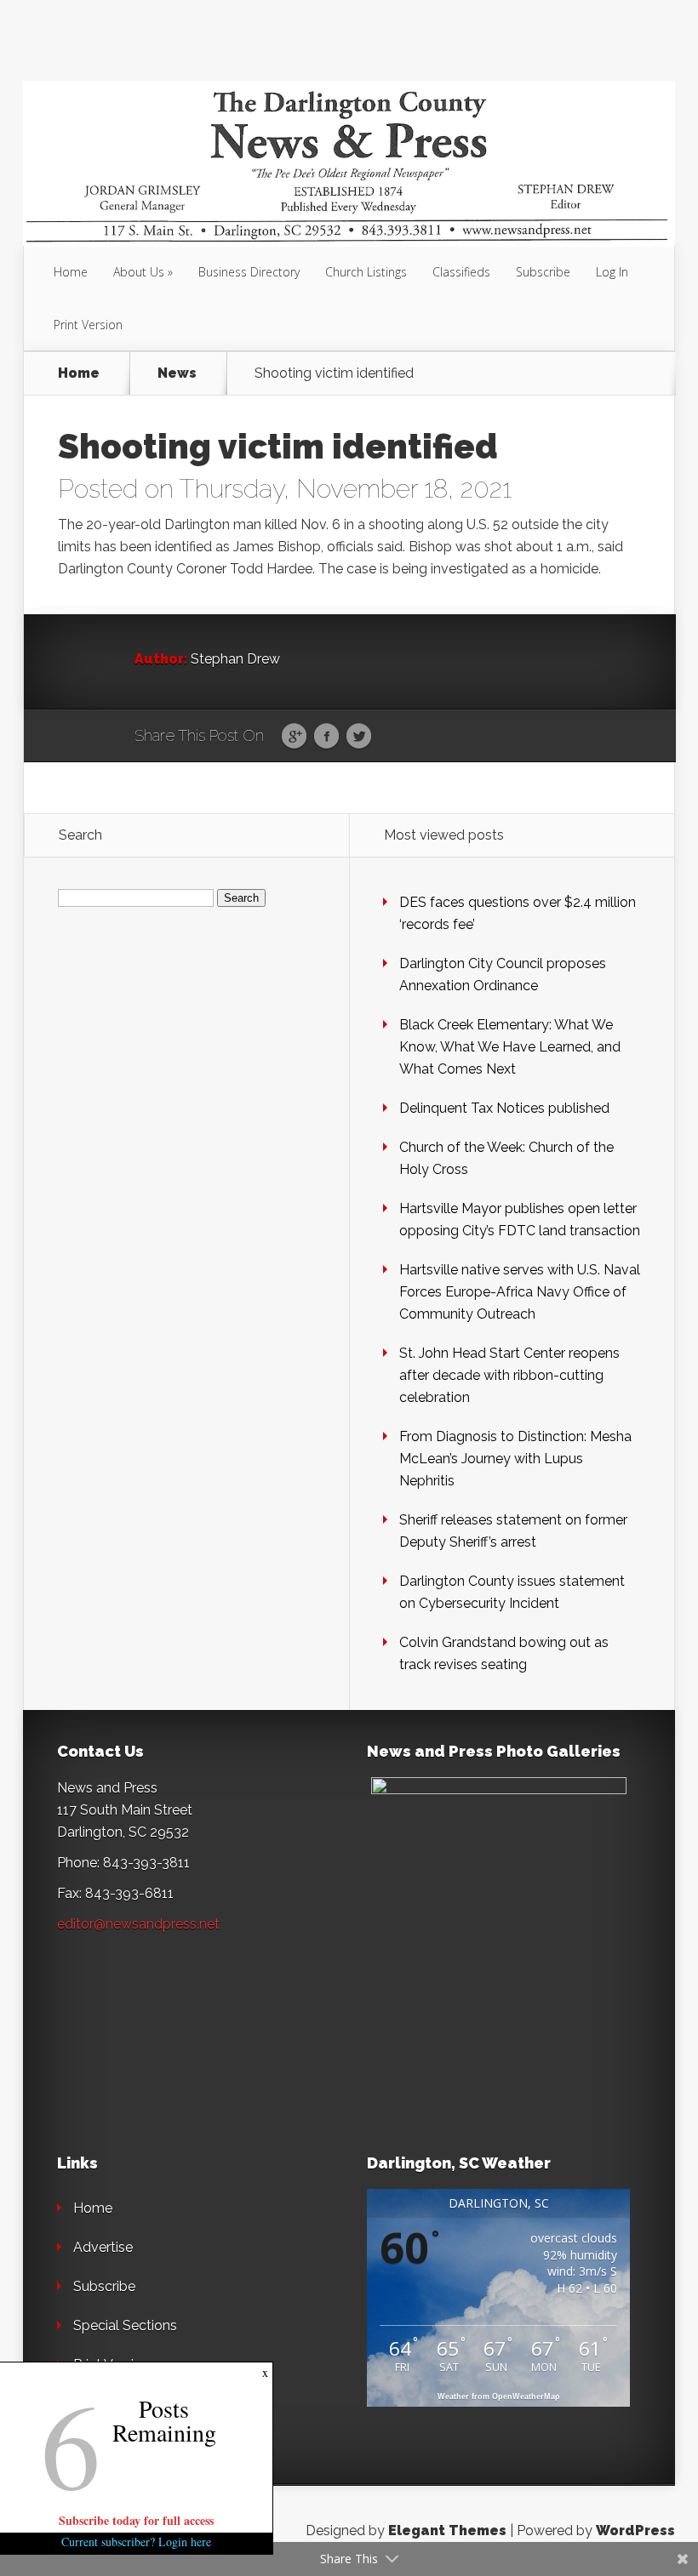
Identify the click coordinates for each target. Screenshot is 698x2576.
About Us (139, 272)
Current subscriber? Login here (136, 2542)
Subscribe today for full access (136, 2520)
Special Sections (125, 2325)
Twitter (359, 737)
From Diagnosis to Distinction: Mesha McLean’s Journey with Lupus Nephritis (515, 1459)
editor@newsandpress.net (138, 1924)
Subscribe (543, 272)
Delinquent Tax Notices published (504, 1108)
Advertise (103, 2247)
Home (71, 272)
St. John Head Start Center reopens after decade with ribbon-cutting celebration (509, 1375)
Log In (612, 272)
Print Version (88, 325)
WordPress (635, 2530)
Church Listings (366, 272)
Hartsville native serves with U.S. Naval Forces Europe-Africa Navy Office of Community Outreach (520, 1292)
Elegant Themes (447, 2530)
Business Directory (249, 272)
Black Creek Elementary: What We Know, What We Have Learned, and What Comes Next (510, 1047)
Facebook (326, 737)
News (177, 373)
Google (294, 737)
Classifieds (461, 272)
